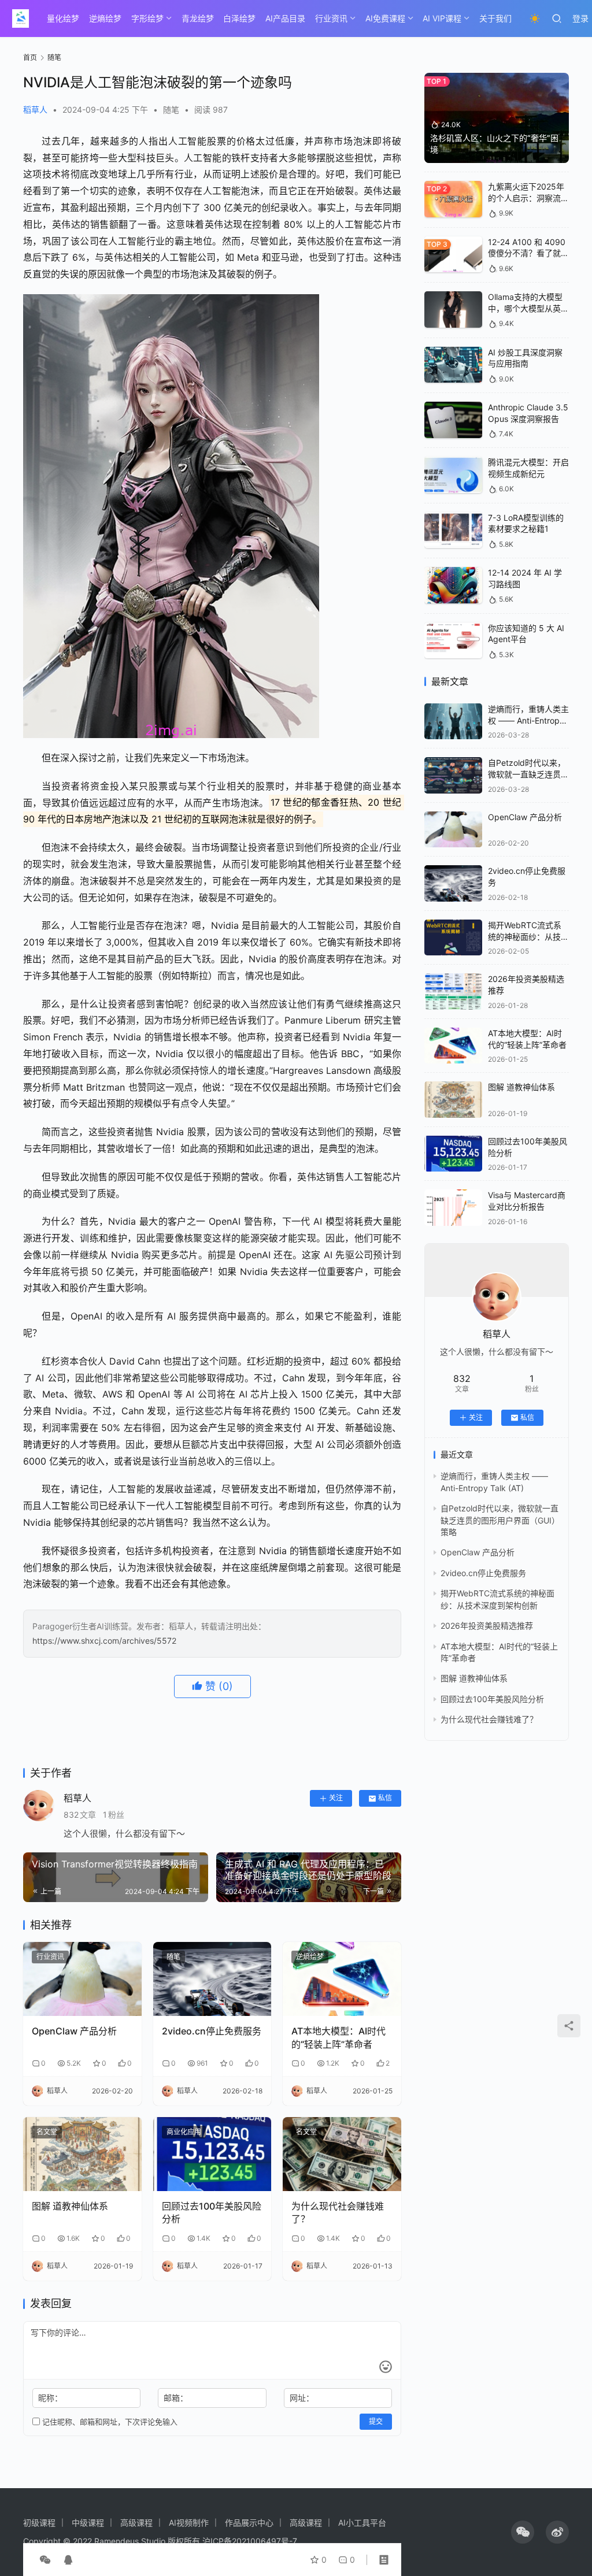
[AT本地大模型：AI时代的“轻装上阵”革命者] (342, 1979)
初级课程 (39, 2523)
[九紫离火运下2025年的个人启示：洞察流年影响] (453, 199)
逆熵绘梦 (105, 18)
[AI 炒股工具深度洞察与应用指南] (453, 365)
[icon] (523, 2532)
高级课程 (136, 2523)
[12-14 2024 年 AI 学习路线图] (453, 585)
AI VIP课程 (442, 18)
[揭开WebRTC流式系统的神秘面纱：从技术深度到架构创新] (453, 938)
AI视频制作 (189, 2523)
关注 (336, 1798)
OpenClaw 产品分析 (74, 2031)
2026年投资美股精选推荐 (487, 1626)
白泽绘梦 (239, 18)
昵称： (50, 2398)
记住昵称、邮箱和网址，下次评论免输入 (109, 2422)
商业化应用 (184, 2132)
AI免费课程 (385, 18)
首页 (30, 58)
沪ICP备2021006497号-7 (250, 2541)
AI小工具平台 (362, 2523)
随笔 (171, 110)
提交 (376, 2421)
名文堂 (47, 2132)
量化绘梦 (63, 18)
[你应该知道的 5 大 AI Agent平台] (453, 641)
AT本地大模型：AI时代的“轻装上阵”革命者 (338, 2037)
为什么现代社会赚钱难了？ (338, 2212)
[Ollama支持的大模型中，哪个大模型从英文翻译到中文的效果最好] (453, 310)
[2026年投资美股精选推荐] (453, 992)
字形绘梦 (147, 18)
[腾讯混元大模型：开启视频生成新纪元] (453, 475)
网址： (302, 2398)
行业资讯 (331, 18)
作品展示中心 (249, 2523)
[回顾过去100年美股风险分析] (212, 2154)
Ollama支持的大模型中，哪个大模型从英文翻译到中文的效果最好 (528, 308)
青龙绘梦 (198, 18)
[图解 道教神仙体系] (82, 2154)
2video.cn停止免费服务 (212, 2031)
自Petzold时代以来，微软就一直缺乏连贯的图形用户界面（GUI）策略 (500, 1520)
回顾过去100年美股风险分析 (212, 2212)
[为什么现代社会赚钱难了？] (342, 2154)
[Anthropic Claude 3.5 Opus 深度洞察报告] (453, 420)
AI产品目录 (285, 18)
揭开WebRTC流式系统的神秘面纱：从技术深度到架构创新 (528, 936)
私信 (385, 1798)
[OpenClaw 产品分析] (82, 1979)
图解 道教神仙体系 (70, 2206)
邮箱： (176, 2398)
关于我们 (495, 18)
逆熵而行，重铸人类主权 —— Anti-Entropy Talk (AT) (528, 720)
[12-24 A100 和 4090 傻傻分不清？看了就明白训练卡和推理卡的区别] (453, 255)
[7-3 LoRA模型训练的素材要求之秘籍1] (453, 530)
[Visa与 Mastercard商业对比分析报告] (453, 1208)
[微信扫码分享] (45, 2560)
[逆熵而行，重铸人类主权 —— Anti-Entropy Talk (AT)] (453, 722)
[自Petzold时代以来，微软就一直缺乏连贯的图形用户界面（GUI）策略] (453, 775)
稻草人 (35, 110)
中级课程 (88, 2523)
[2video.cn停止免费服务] (212, 1979)
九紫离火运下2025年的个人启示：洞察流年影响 (528, 198)
